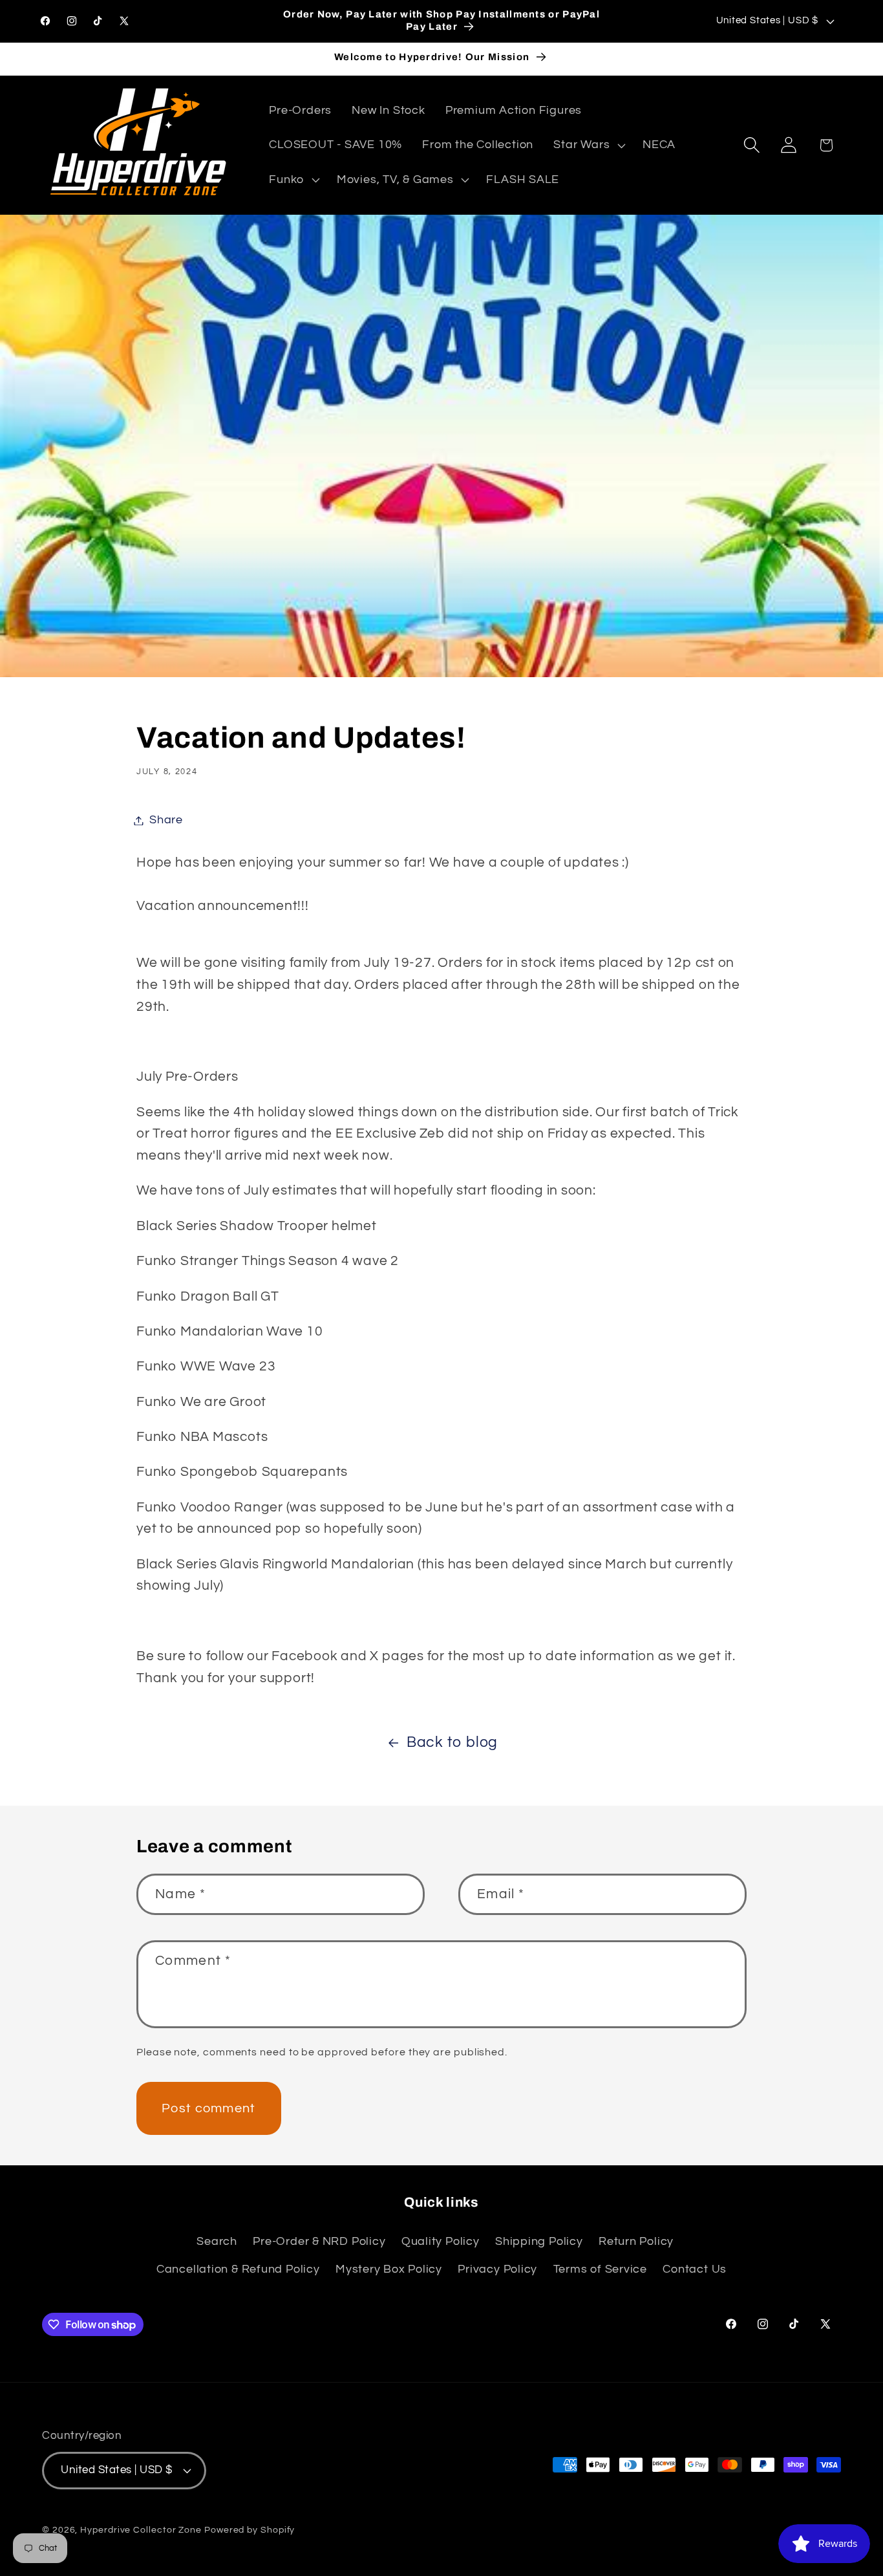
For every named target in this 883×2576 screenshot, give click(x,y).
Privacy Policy (497, 2269)
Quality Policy (441, 2242)
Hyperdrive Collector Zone (141, 2529)
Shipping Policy (539, 2242)
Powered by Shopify (250, 2529)
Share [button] (166, 820)
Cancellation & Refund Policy (238, 2269)
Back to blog (452, 1742)
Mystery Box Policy (389, 2269)
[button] (588, 146)
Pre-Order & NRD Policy (319, 2242)
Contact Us (695, 2269)
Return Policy (636, 2242)
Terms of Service (600, 2269)
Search (217, 2242)
